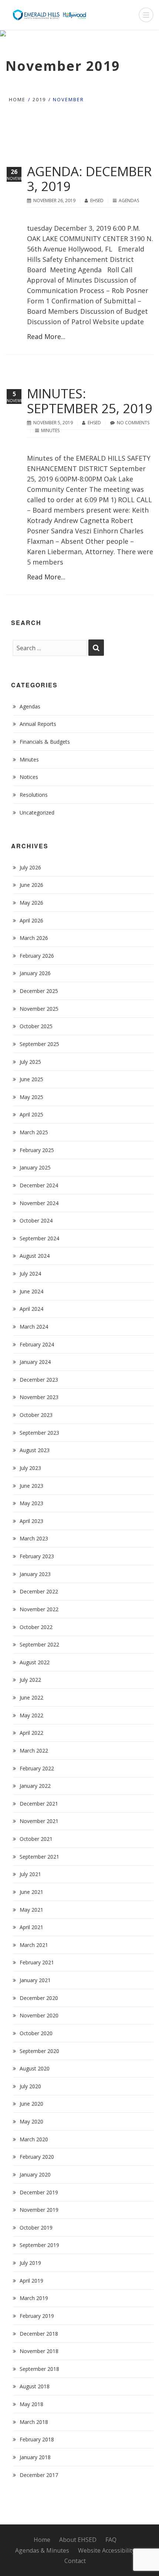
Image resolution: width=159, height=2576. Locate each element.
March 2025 (34, 1132)
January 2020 (35, 2174)
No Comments (133, 423)
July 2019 (30, 2263)
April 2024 (31, 1309)
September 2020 (39, 2051)
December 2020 (39, 1998)
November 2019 (39, 2210)
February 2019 (37, 2316)
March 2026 (34, 938)
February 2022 (37, 1768)
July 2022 (30, 1680)
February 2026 (37, 956)
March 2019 (34, 2298)
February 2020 (37, 2157)
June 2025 (31, 1079)
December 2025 (39, 991)
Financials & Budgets (45, 742)
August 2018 (35, 2386)
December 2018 (39, 2334)
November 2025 (39, 1009)
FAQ (111, 2540)
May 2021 (31, 1910)
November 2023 (39, 1397)
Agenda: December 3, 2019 (89, 179)
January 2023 (35, 1574)
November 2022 (39, 1609)
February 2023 (37, 1556)
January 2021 (35, 1980)
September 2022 (39, 1644)
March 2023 (34, 1538)
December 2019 (39, 2192)
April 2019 (31, 2281)
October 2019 (36, 2228)
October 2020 (36, 2033)
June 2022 (31, 1697)
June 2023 (31, 1486)
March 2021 (34, 1945)
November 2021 (39, 1821)
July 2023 (30, 1468)
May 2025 (31, 1097)
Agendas (129, 200)
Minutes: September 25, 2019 (90, 401)
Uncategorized (37, 812)
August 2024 (35, 1256)
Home (17, 99)
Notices (29, 777)
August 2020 (35, 2068)
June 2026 (31, 885)
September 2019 (39, 2245)
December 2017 (39, 2475)
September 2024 (39, 1238)
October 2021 (36, 1839)
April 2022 (31, 1733)
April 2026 (31, 920)
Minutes (50, 430)
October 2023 (36, 1415)
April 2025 (31, 1114)
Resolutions (34, 795)
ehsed (97, 200)
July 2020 (30, 2086)
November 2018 (39, 2351)
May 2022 (31, 1715)
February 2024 (37, 1344)
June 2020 (31, 2104)
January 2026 (35, 973)
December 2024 (39, 1185)
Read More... (46, 336)
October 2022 (36, 1627)
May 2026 (31, 903)
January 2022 (35, 1786)
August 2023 (35, 1450)
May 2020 (31, 2121)
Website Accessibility (106, 2550)
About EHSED (78, 2540)
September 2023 (39, 1433)
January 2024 (35, 1362)
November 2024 (39, 1203)
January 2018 (35, 2457)
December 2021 (39, 1804)
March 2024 (34, 1327)
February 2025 (37, 1150)
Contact (75, 2561)
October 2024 (36, 1220)
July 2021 (30, 1874)
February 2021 (37, 1962)
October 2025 (36, 1026)
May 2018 (31, 2404)
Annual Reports (38, 724)
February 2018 (37, 2439)
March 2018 (34, 2422)
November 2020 (39, 2015)
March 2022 (34, 1751)
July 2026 (30, 867)
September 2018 (39, 2369)
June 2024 (31, 1291)
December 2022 (39, 1591)
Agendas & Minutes (42, 2550)
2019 (39, 99)
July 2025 (30, 1062)
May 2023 (31, 1503)
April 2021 (31, 1927)
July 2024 (30, 1274)
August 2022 (35, 1662)
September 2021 (39, 1857)
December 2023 (39, 1380)
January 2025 (35, 1167)
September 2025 (39, 1044)
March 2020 (34, 2139)
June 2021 (31, 1892)
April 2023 (31, 1521)
